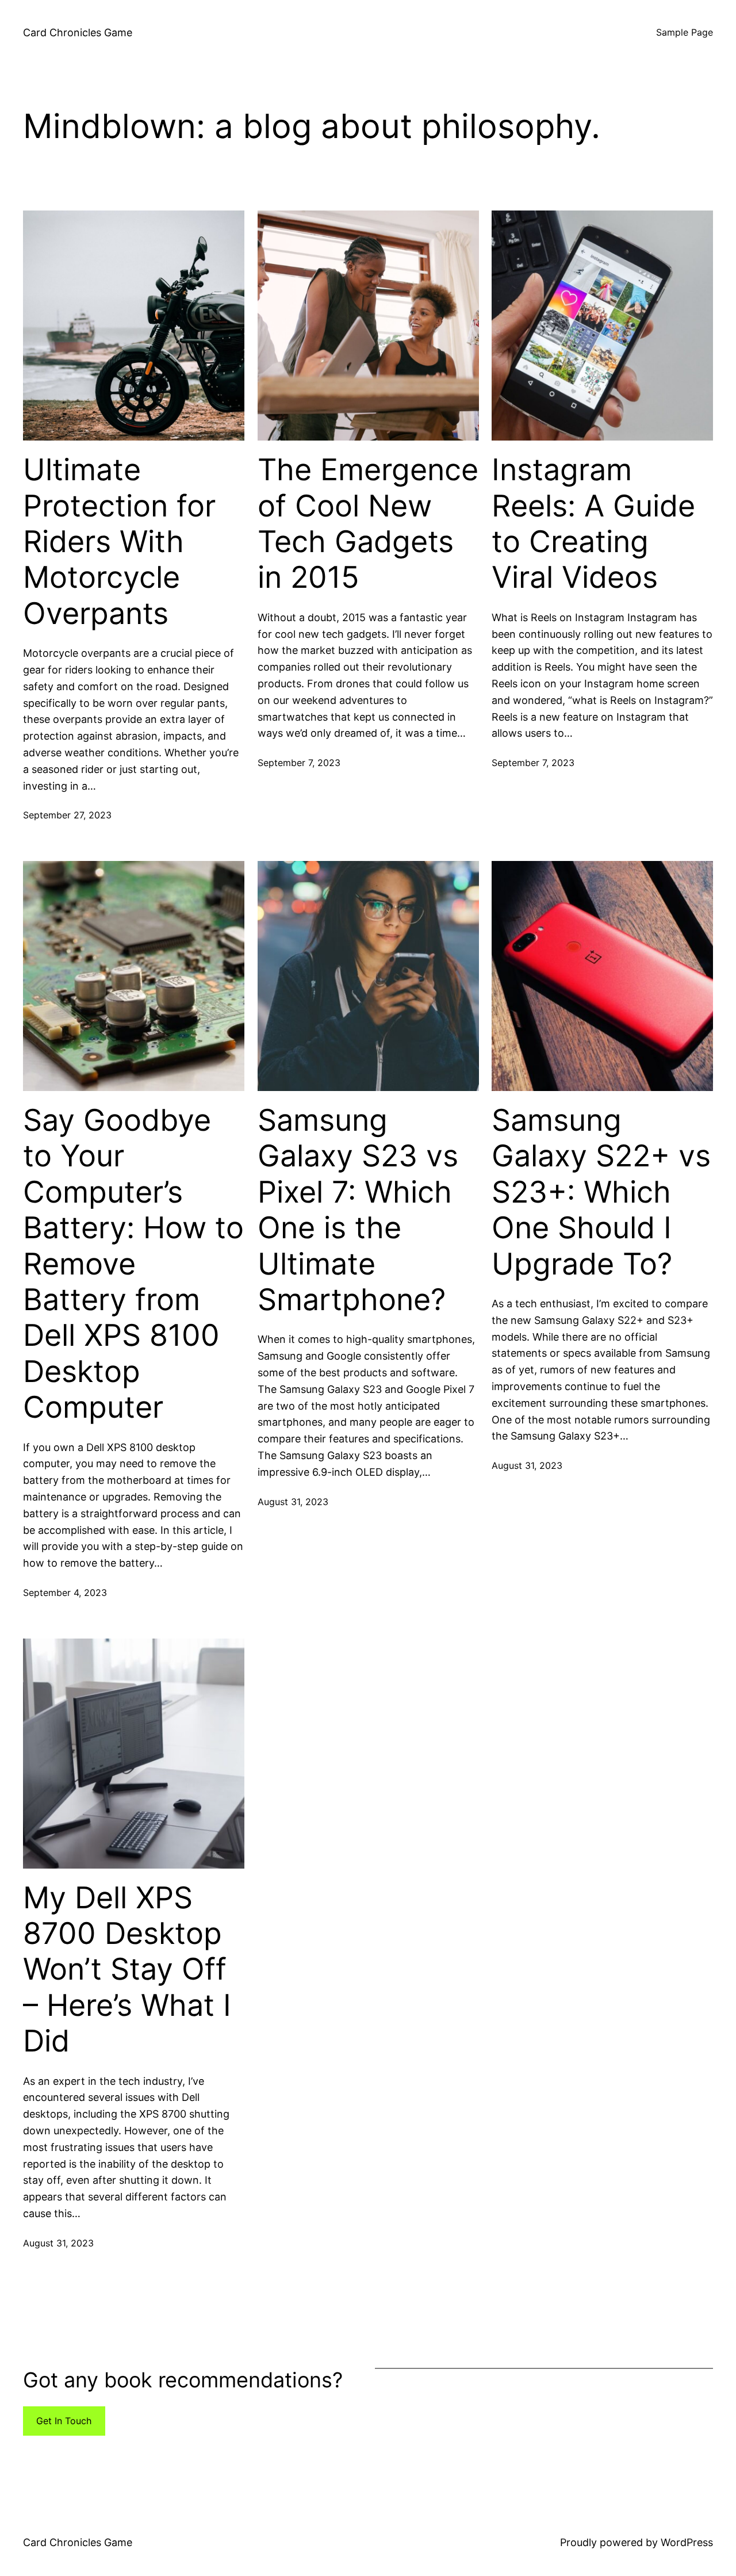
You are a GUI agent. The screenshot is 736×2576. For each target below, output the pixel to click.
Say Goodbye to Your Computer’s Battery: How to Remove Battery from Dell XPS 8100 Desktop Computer (133, 1264)
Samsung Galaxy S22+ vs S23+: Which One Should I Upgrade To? (601, 1192)
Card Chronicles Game (78, 32)
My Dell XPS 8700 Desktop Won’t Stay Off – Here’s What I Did (127, 1970)
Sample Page (685, 32)
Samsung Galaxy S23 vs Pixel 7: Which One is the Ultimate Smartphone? (358, 1210)
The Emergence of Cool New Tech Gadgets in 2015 (368, 524)
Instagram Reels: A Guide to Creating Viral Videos (593, 524)
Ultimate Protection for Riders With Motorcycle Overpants (119, 542)
